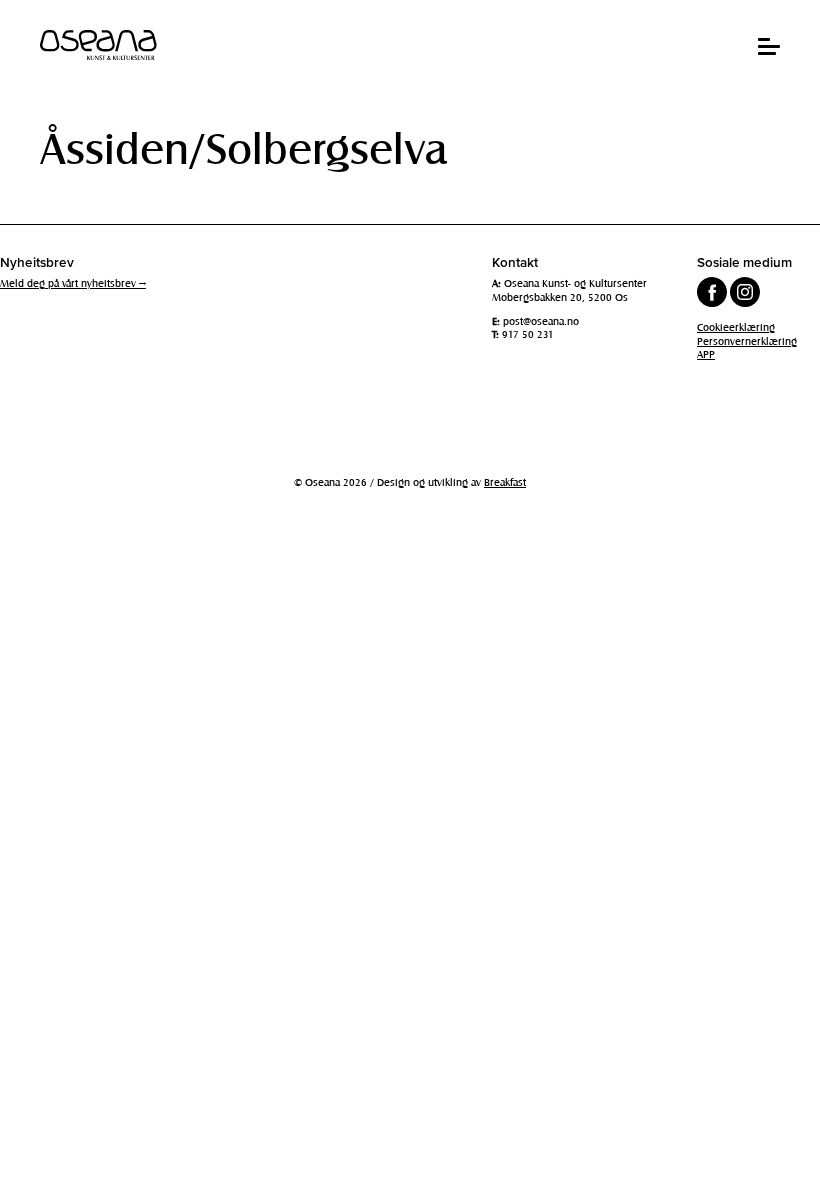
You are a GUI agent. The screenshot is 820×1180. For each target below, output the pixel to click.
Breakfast (505, 482)
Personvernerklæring (747, 341)
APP (706, 354)
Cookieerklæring (736, 327)
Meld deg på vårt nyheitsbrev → (73, 283)
